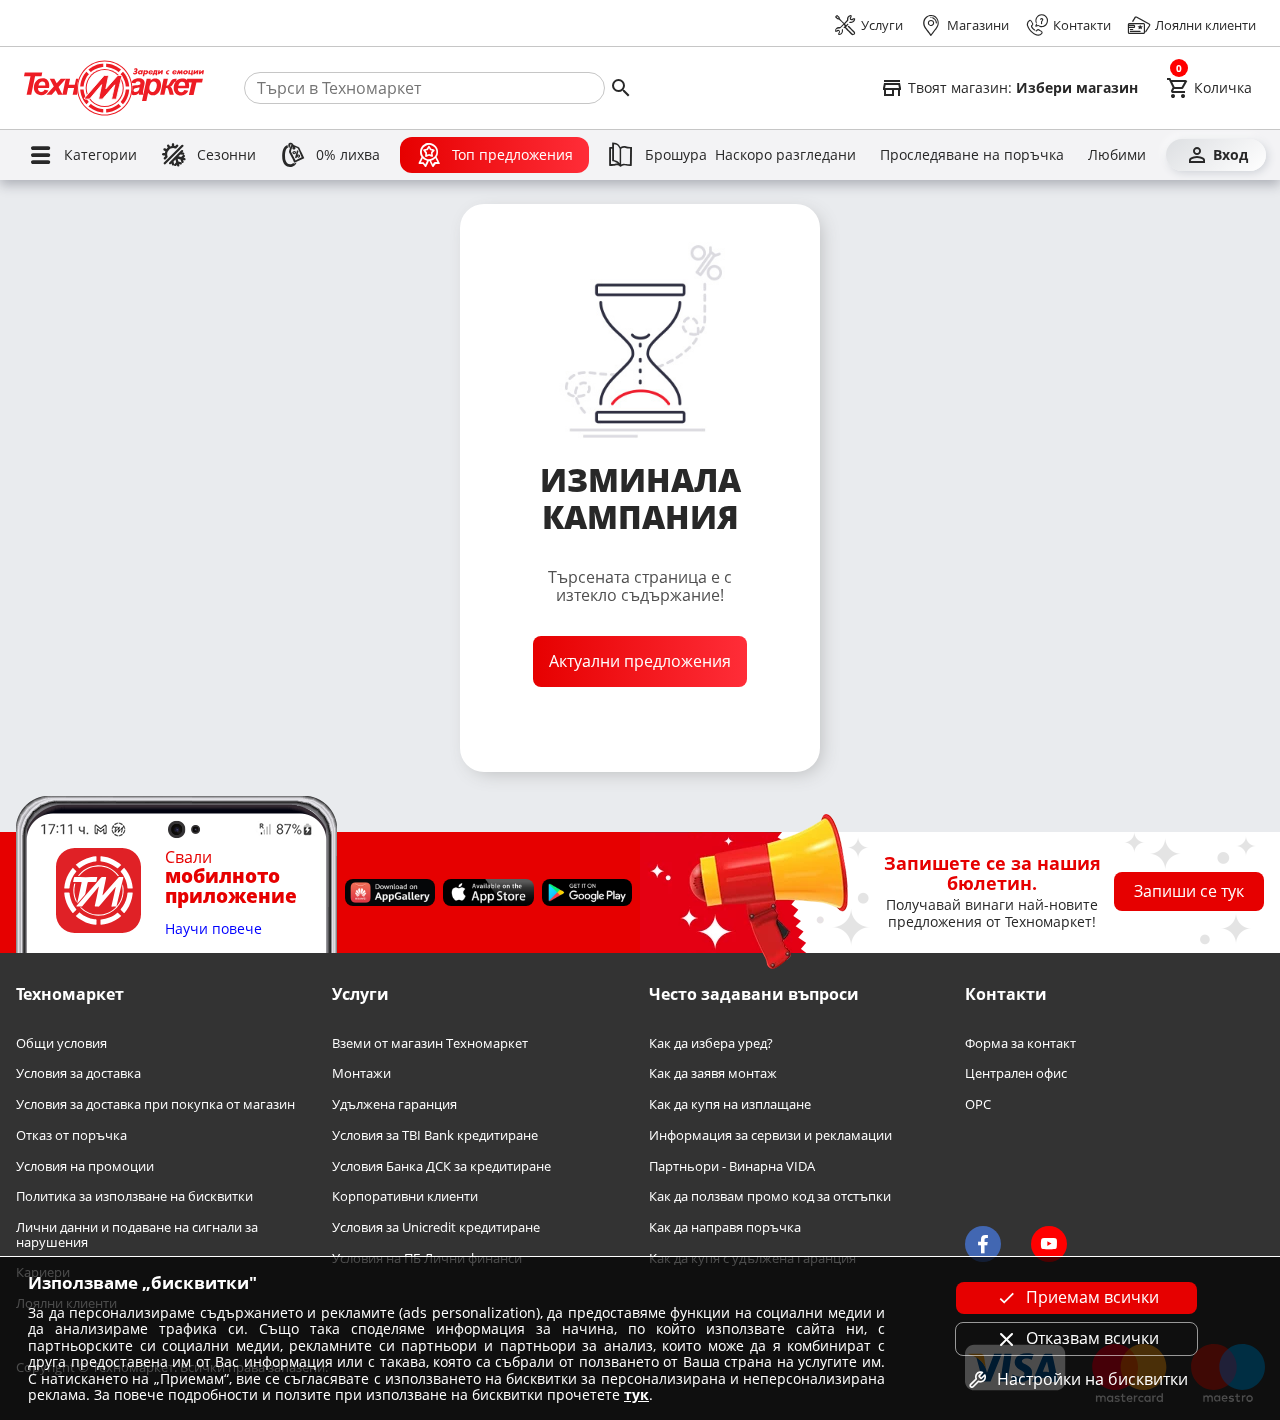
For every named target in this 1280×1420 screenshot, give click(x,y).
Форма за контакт (1020, 1043)
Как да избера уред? (711, 1043)
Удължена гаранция (394, 1104)
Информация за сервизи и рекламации (770, 1135)
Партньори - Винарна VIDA (732, 1166)
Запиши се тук (1189, 891)
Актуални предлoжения (640, 661)
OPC (978, 1104)
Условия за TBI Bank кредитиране (435, 1135)
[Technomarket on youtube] (1049, 1244)
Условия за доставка (78, 1073)
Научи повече (213, 929)
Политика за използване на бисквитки (134, 1196)
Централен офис (1016, 1073)
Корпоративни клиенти (405, 1196)
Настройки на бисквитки (1092, 1379)
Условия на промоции (85, 1166)
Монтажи (361, 1073)
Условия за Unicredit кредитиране (436, 1227)
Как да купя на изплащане (730, 1104)
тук (636, 1394)
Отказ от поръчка (71, 1135)
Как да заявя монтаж (713, 1073)
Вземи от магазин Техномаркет (430, 1043)
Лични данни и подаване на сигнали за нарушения (137, 1234)
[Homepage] (114, 88)
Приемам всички (1092, 1297)
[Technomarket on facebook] (983, 1244)
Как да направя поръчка (725, 1227)
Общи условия (61, 1043)
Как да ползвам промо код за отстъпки (770, 1196)
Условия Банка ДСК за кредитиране (441, 1166)
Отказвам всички (1092, 1338)
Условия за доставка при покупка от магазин (155, 1104)
